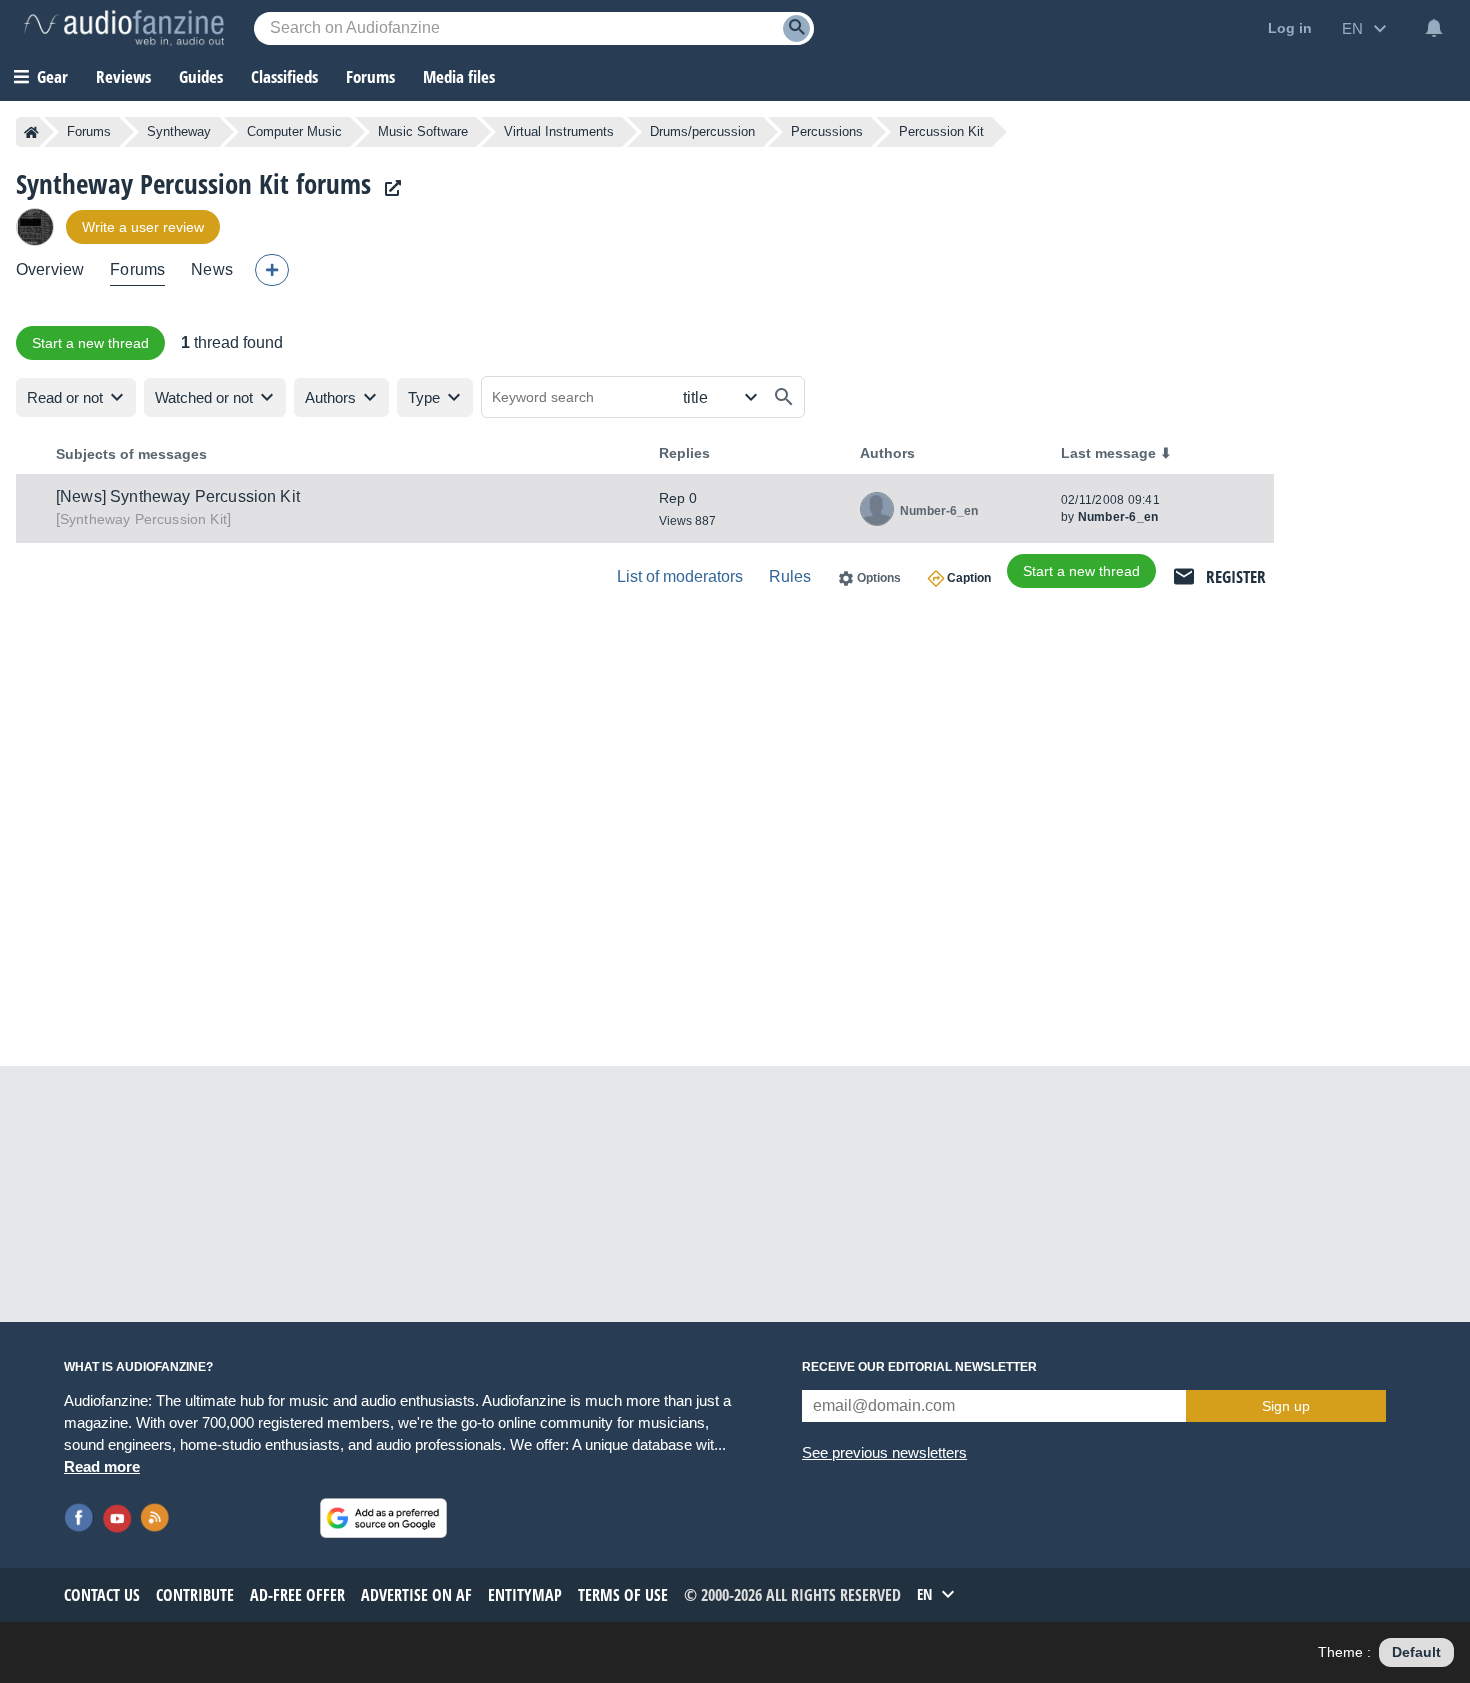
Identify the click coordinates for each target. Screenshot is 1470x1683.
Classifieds (284, 76)
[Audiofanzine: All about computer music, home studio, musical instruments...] (124, 28)
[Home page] (31, 132)
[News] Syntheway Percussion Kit (178, 496)
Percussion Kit (143, 519)
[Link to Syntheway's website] (388, 188)
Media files (459, 76)
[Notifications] (1434, 28)
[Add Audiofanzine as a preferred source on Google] (383, 1518)
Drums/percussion (702, 131)
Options (879, 578)
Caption (969, 578)
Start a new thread (90, 343)
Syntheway (179, 131)
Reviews (123, 76)
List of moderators (680, 576)
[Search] (796, 28)
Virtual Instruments (559, 131)
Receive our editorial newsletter (919, 1367)
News (212, 269)
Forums (89, 131)
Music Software (423, 131)
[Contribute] (272, 270)
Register (1236, 576)
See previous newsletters (884, 1452)
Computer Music (294, 131)
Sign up (1286, 1406)
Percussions (827, 131)
